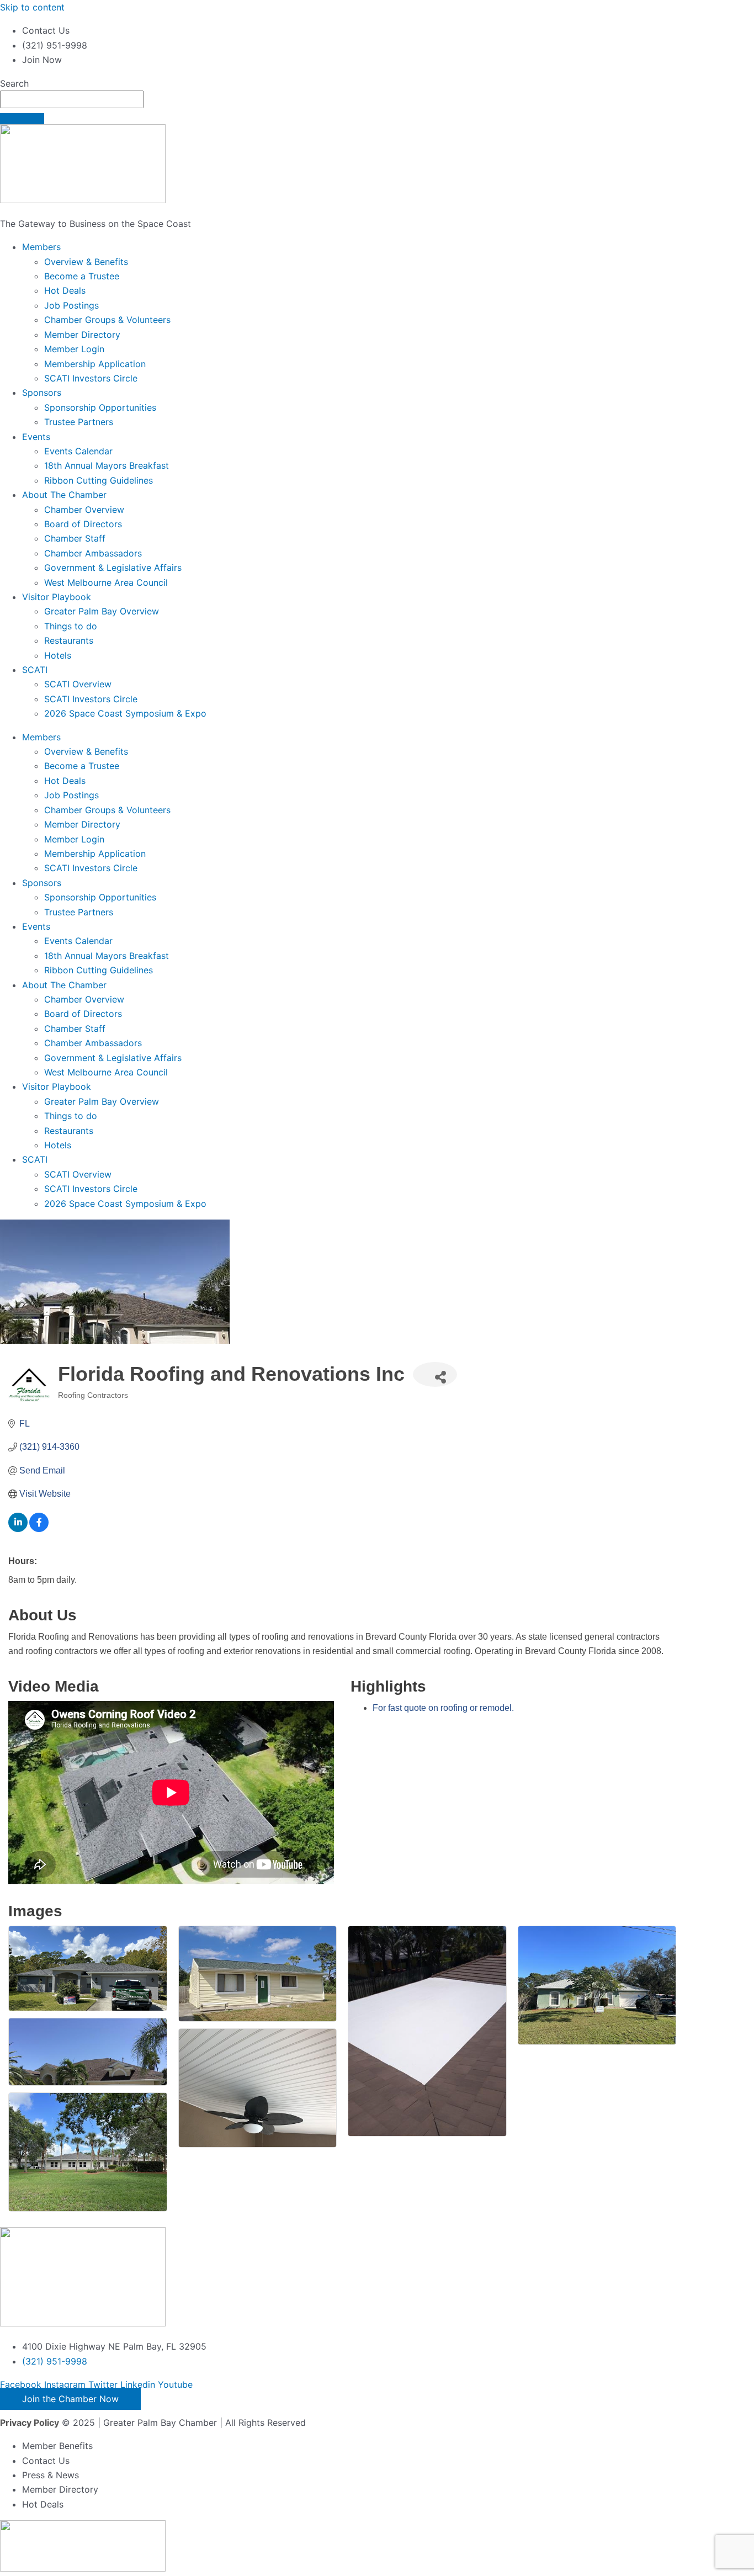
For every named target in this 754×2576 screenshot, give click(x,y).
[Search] (22, 119)
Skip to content (32, 7)
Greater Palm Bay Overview (102, 611)
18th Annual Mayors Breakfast (107, 465)
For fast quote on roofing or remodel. (443, 1708)
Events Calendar (78, 451)
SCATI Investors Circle (91, 378)
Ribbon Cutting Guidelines (99, 480)
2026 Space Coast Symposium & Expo (125, 713)
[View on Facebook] (39, 1529)
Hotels (58, 655)
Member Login (74, 349)
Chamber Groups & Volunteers (107, 320)
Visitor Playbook (57, 597)
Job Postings (71, 305)
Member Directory (82, 335)
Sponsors (42, 393)
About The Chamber (64, 495)
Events (36, 437)
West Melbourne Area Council (106, 582)
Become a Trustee (82, 276)
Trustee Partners (79, 422)
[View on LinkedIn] (18, 1529)
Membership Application (95, 364)
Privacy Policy (30, 2423)
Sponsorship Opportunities (100, 407)
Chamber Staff (75, 538)
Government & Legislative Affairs (113, 568)
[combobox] (72, 99)
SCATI (35, 670)
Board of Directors (83, 524)
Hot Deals (65, 290)
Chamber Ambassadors (93, 553)
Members (41, 247)
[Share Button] (435, 1374)
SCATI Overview (78, 684)
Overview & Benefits (86, 262)
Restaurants (69, 640)
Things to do (71, 626)
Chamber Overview (84, 510)
